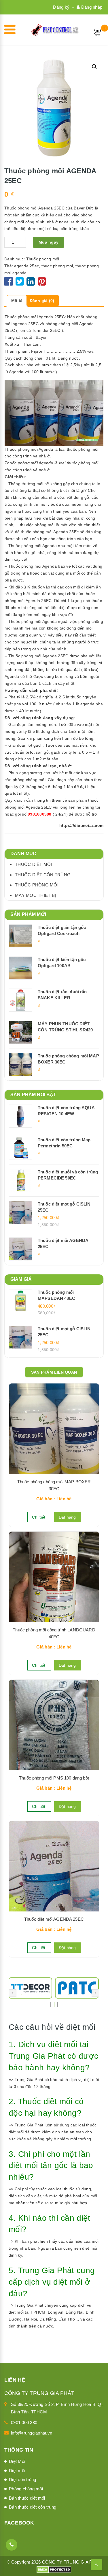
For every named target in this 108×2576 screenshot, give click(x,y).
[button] (94, 67)
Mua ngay (49, 242)
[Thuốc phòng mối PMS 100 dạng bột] (54, 1725)
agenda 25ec (26, 266)
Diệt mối (17, 2471)
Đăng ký (61, 7)
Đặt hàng (67, 1517)
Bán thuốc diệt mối (27, 2498)
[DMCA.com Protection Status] (54, 2569)
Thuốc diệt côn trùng (43, 875)
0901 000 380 (24, 2423)
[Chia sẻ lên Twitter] (20, 284)
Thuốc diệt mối (34, 864)
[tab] (17, 301)
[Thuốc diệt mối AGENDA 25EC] (54, 1866)
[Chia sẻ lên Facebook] (9, 284)
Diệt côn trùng (23, 2480)
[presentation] (13, 1993)
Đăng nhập (91, 7)
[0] (98, 32)
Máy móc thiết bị (35, 895)
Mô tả (17, 301)
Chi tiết (39, 1517)
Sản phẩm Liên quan (54, 1372)
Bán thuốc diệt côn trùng (33, 2507)
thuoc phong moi (57, 266)
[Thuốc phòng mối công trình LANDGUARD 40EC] (54, 1577)
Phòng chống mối (26, 2489)
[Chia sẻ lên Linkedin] (31, 284)
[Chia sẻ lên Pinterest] (42, 284)
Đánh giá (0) (42, 301)
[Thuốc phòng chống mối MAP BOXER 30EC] (54, 1429)
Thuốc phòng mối (43, 259)
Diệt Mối (17, 2461)
